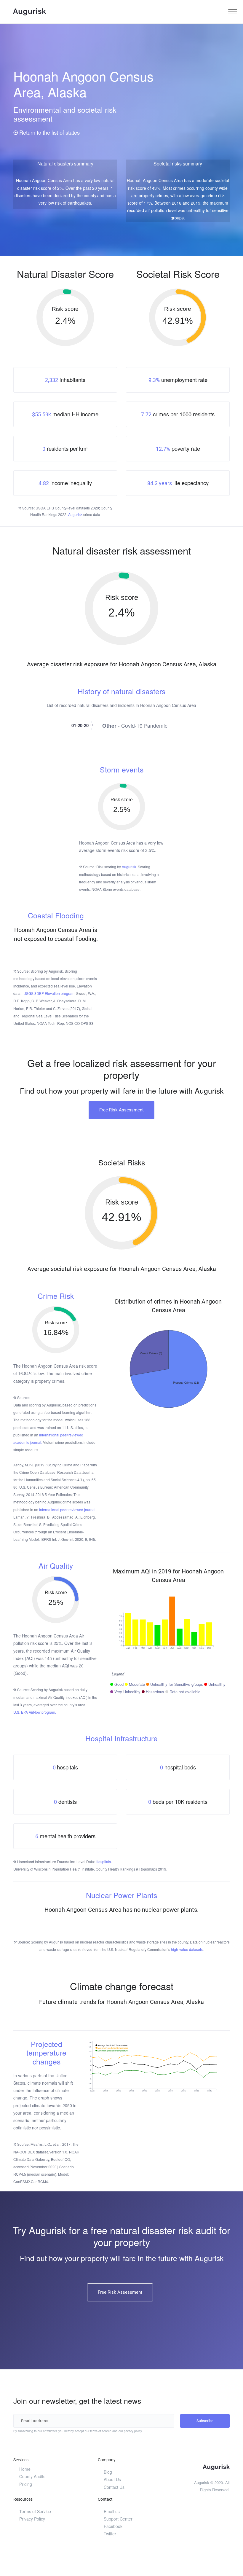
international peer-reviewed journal (67, 1510)
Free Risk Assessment (121, 1110)
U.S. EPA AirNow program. (35, 1712)
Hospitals (103, 1861)
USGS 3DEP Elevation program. (49, 993)
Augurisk (75, 514)
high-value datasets (187, 1949)
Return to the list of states (49, 132)
